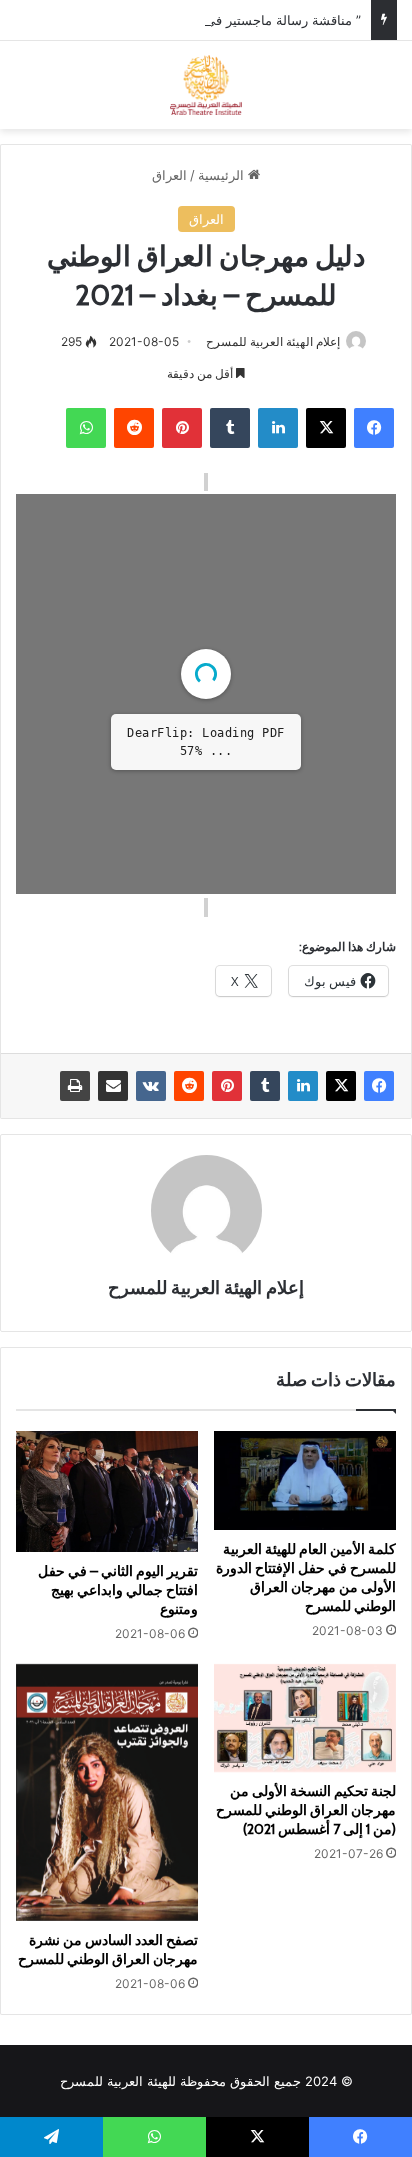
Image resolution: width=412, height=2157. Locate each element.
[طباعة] (75, 1086)
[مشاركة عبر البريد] (113, 1086)
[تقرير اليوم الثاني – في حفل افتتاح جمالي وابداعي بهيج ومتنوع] (107, 1491)
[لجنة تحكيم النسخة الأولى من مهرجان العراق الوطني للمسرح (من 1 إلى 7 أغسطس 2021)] (305, 1718)
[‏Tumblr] (230, 428)
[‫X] (326, 428)
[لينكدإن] (278, 428)
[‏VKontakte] (151, 1086)
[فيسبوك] (374, 428)
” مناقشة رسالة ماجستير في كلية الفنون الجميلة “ (224, 20)
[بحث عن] (387, 92)
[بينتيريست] (182, 428)
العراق (169, 175)
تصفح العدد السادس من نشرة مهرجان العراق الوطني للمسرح (108, 1949)
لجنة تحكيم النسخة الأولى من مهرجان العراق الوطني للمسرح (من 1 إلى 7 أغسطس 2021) (306, 1810)
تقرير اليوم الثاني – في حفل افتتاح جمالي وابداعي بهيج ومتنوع (118, 1590)
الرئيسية (223, 175)
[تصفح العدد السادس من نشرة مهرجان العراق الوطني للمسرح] (107, 1792)
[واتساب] (86, 428)
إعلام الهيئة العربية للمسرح (273, 341)
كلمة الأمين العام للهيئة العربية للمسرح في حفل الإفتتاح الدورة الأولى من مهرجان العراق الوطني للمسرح (306, 1577)
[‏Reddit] (134, 428)
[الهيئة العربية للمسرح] (206, 85)
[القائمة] (25, 92)
